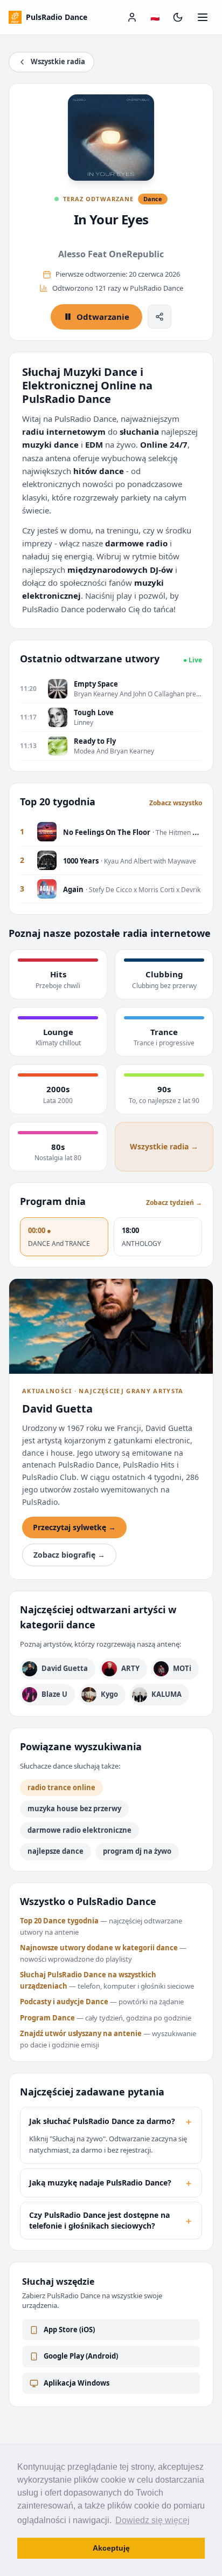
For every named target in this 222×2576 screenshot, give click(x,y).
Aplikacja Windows (77, 2383)
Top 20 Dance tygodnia (59, 1921)
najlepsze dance (55, 1851)
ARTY (130, 1668)
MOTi (182, 1668)
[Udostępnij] (159, 317)
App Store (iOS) (69, 2330)
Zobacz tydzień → (174, 1203)
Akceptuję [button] (111, 2548)
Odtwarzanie (103, 317)
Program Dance (47, 2018)
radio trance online (61, 1787)
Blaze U (54, 1694)
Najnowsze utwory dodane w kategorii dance (99, 1948)
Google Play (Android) (81, 2356)
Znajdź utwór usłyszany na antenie (81, 2033)
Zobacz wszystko (176, 803)
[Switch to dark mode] (178, 17)
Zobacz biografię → (69, 1555)
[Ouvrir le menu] (203, 17)
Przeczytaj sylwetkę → (74, 1527)
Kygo (109, 1694)
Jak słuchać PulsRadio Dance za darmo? (111, 2121)
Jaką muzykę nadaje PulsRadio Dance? (111, 2183)
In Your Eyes (111, 219)
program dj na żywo (137, 1851)
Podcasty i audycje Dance (64, 2002)
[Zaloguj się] (132, 17)
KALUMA (166, 1694)
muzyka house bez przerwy (74, 1808)
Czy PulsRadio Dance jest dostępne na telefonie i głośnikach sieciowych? (111, 2220)
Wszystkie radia (58, 61)
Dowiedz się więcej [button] (152, 2520)
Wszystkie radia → (164, 1146)
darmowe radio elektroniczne (79, 1830)
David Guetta (65, 1668)
